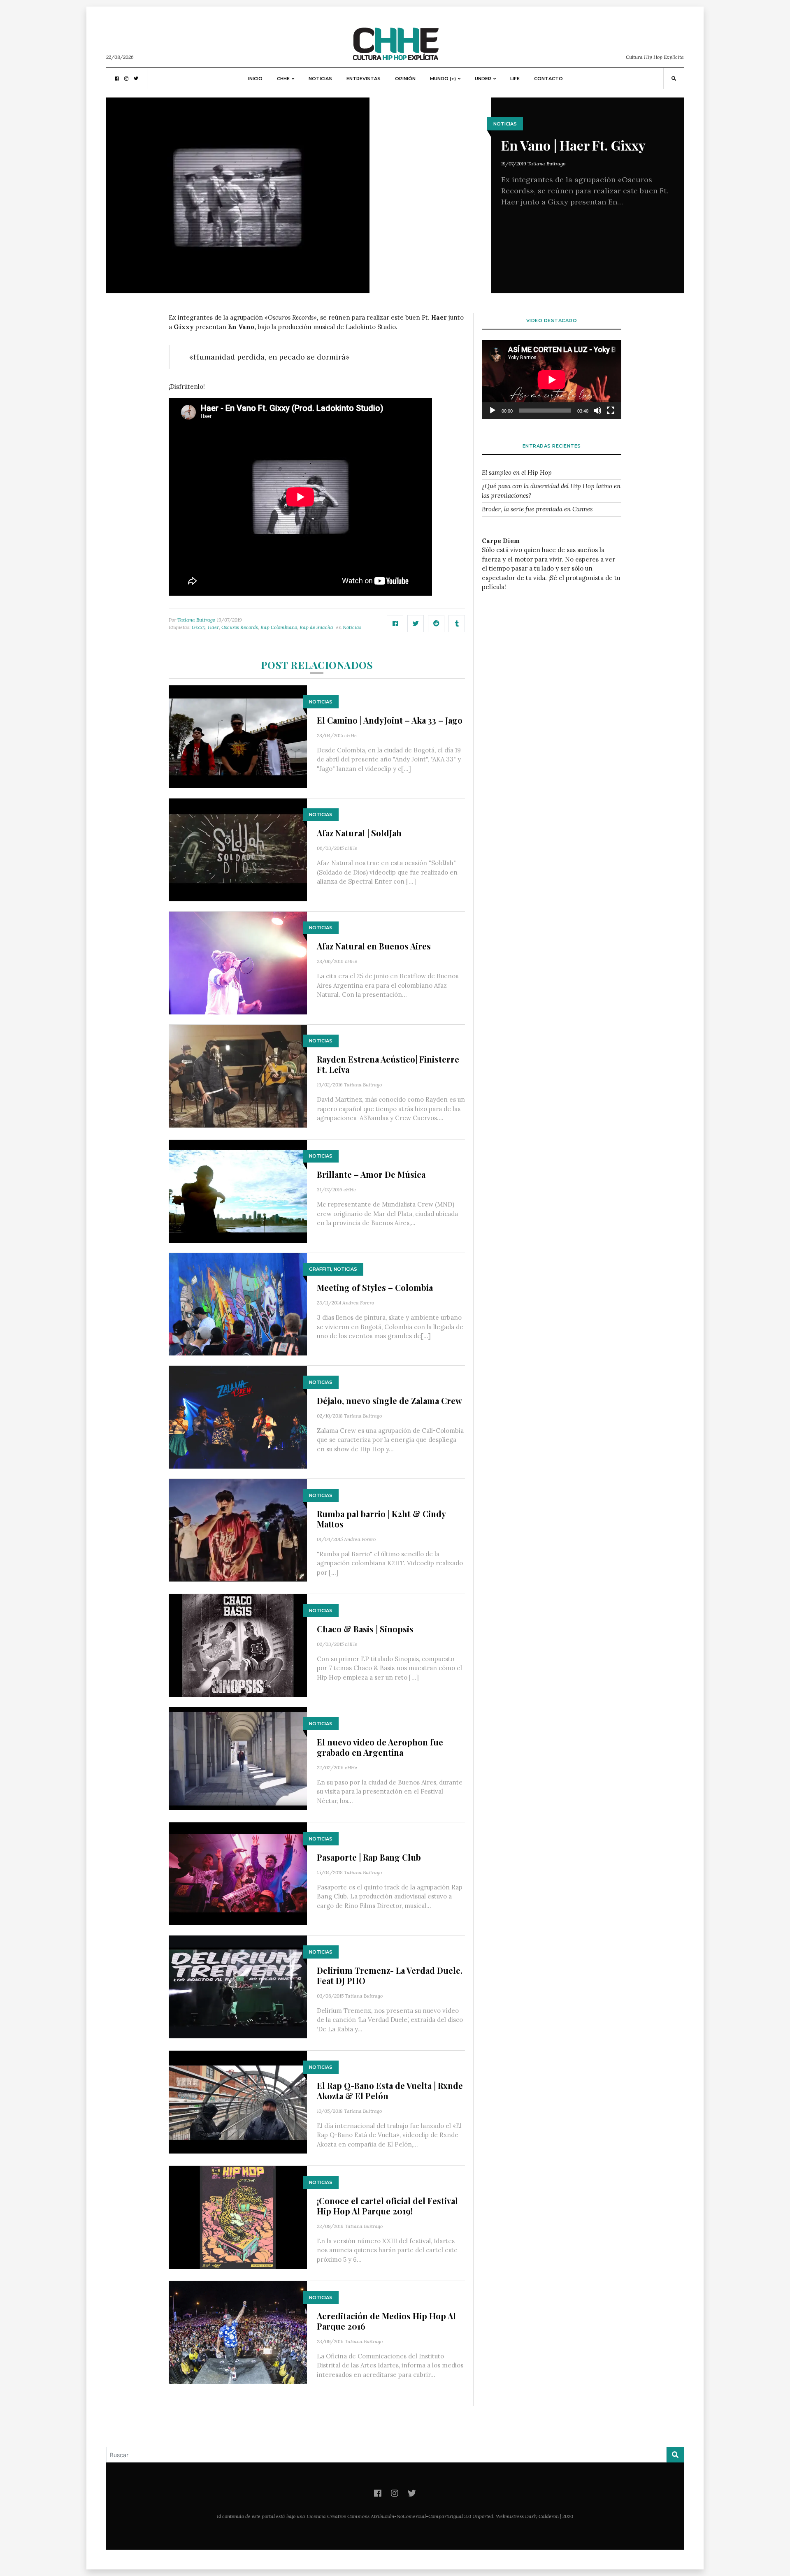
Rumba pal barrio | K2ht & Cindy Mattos (381, 1519)
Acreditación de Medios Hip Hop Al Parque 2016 (386, 2321)
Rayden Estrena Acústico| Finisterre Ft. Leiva (388, 1064)
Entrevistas (364, 79)
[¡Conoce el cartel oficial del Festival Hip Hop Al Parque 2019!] (238, 2217)
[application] (552, 379)
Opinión (405, 79)
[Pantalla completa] (611, 411)
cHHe (351, 735)
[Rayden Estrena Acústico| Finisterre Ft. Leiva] (238, 1075)
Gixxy (199, 627)
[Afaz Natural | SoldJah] (238, 849)
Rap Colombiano (279, 627)
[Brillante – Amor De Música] (238, 1190)
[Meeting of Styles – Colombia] (238, 1303)
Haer (213, 627)
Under (483, 79)
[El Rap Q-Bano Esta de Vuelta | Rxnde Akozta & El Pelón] (238, 2101)
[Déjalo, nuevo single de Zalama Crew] (238, 1417)
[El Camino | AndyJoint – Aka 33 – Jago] (238, 736)
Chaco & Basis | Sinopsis (365, 1629)
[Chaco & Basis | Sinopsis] (238, 1645)
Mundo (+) (443, 79)
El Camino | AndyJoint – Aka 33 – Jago (390, 720)
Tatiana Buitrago (546, 164)
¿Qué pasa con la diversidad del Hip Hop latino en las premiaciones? (551, 491)
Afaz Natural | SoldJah (359, 833)
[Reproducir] (493, 411)
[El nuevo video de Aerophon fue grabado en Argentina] (238, 1758)
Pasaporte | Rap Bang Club (369, 1857)
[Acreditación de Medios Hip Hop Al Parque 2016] (238, 2332)
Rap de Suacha (316, 627)
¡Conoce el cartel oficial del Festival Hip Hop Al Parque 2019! (387, 2206)
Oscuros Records (240, 627)
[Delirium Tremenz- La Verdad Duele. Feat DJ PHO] (238, 1986)
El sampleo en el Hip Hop (517, 472)
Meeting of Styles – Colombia (375, 1287)
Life (515, 79)
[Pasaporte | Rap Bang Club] (238, 1873)
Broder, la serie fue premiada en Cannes (537, 509)
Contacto (548, 79)
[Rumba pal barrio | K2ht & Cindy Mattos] (238, 1530)
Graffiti (320, 1269)
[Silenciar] (597, 411)
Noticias (320, 79)
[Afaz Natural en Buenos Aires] (238, 962)
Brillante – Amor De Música (371, 1174)
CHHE (283, 79)
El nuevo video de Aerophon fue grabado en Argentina (380, 1747)
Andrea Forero (358, 1303)
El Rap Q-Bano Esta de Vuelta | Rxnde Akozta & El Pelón (390, 2091)
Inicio (255, 79)
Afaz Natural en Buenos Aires (374, 946)
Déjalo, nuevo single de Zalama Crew (389, 1401)
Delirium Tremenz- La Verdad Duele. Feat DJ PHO (390, 1975)
